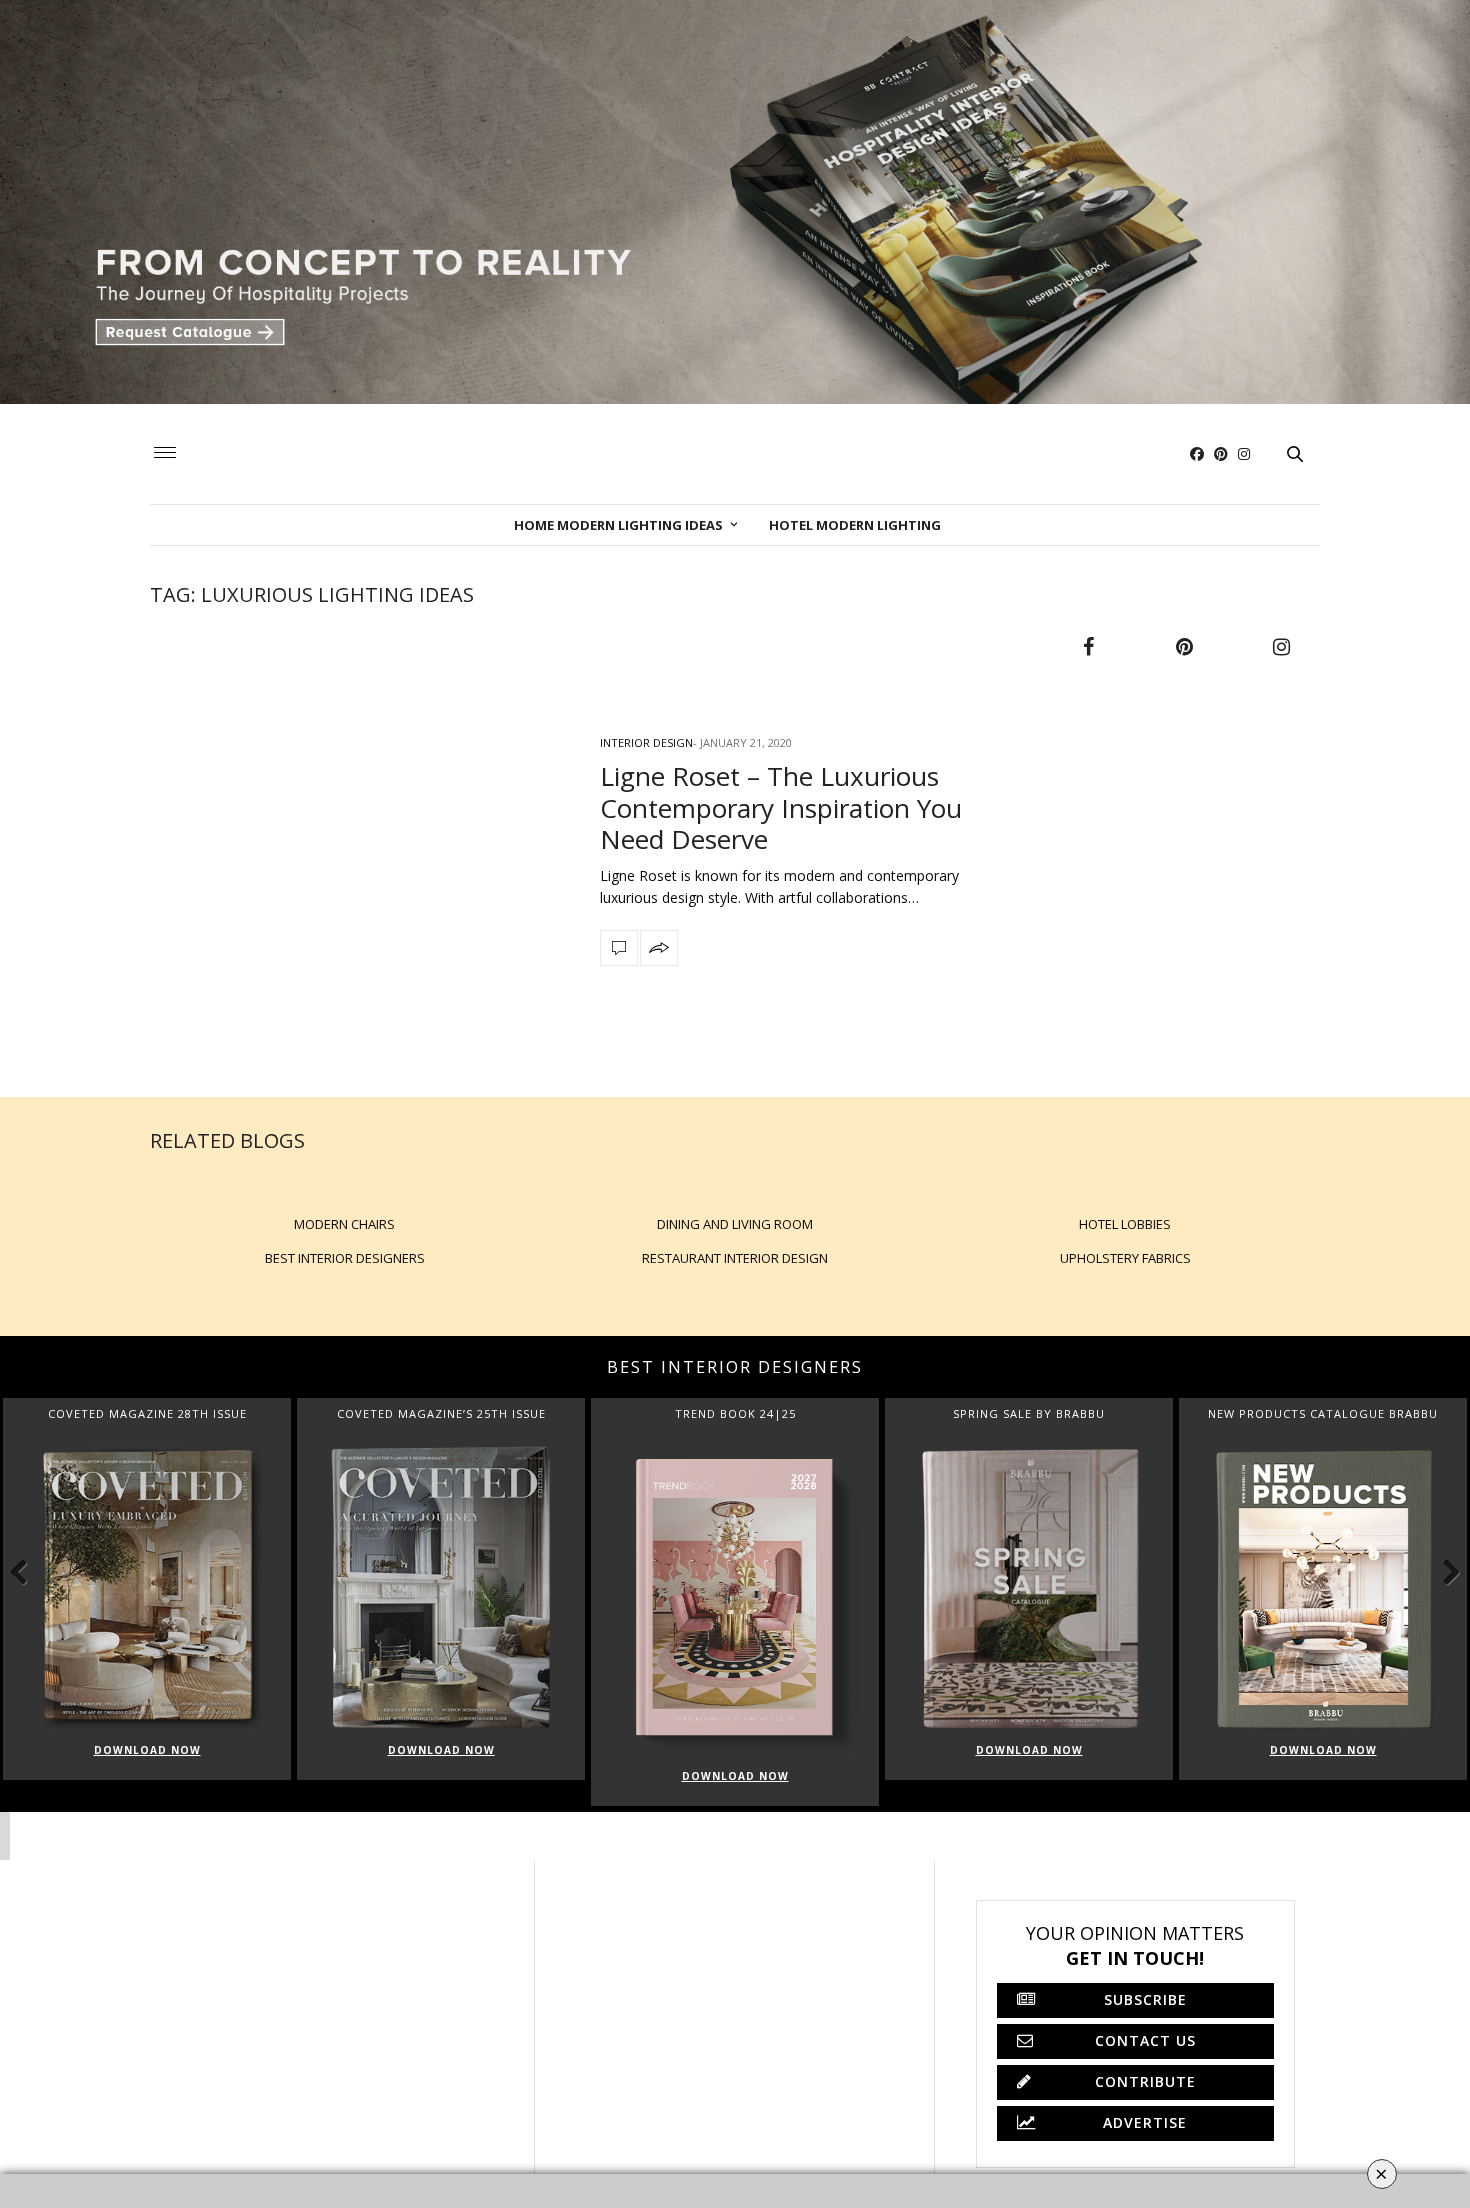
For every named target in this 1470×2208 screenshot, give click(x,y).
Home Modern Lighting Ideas (618, 525)
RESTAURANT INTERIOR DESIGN (735, 1258)
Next (1440, 1571)
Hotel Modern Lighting (855, 525)
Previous (30, 1571)
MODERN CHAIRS (344, 1224)
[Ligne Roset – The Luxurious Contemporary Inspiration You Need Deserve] (360, 847)
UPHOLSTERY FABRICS (1125, 1258)
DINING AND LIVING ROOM (735, 1224)
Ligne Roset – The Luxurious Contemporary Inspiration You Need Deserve (781, 807)
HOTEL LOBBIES (1125, 1224)
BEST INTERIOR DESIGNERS (345, 1258)
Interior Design (646, 742)
